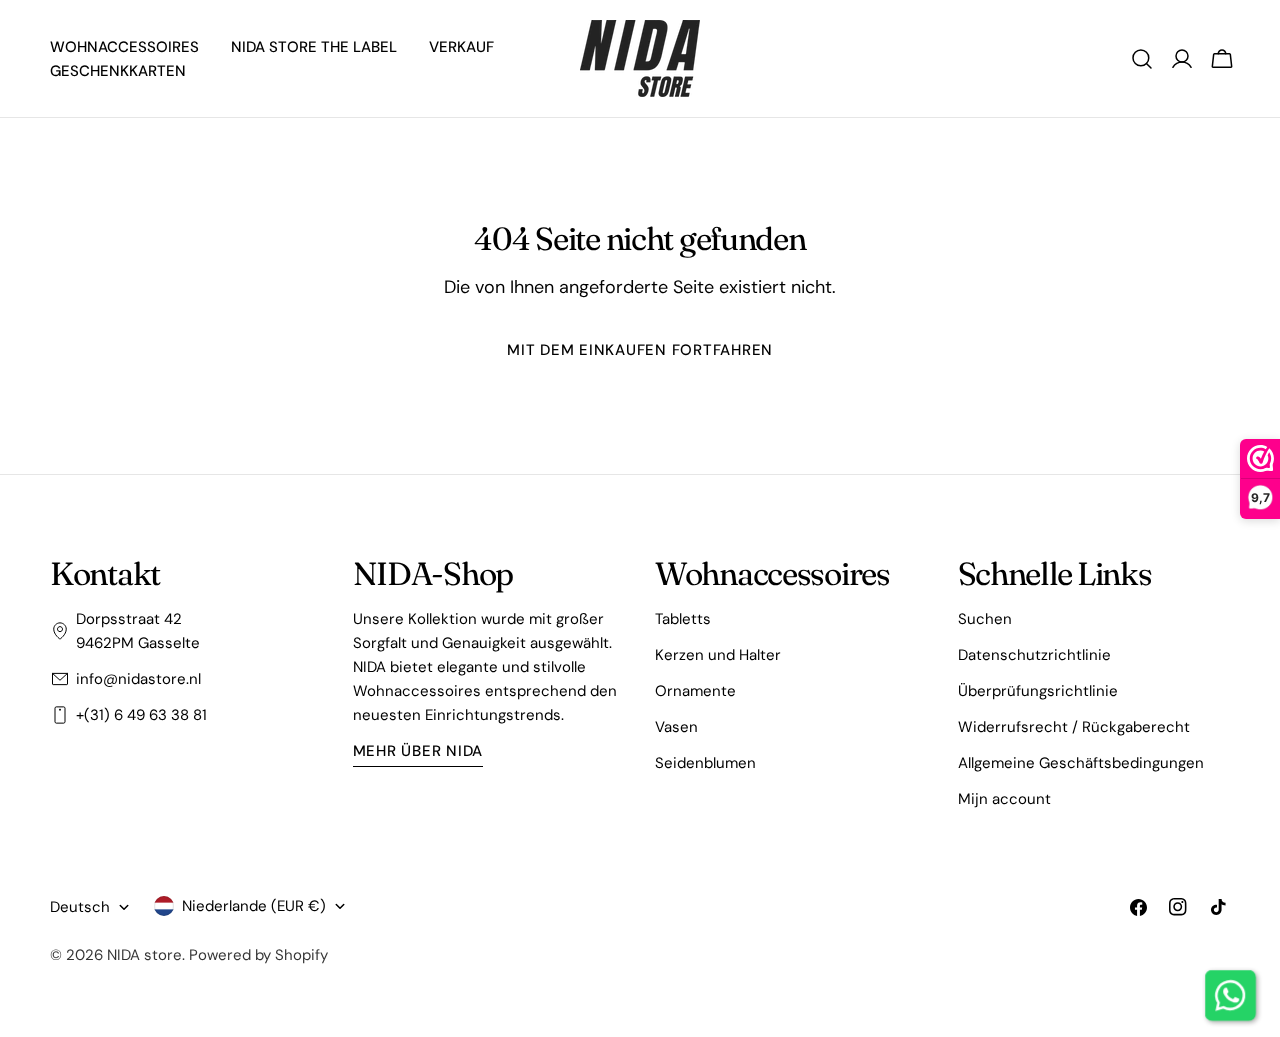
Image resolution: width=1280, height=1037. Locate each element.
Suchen (985, 619)
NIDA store (144, 955)
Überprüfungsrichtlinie (1038, 691)
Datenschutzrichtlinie (1034, 655)
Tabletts (683, 619)
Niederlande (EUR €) (254, 906)
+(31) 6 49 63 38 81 (141, 715)
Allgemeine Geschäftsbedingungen (1081, 763)
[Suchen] (1142, 59)
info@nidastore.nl (138, 679)
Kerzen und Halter (718, 655)
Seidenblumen (705, 763)
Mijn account (1004, 799)
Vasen (676, 727)
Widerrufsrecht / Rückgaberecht (1074, 727)
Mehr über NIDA (418, 751)
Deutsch (80, 907)
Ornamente (695, 691)
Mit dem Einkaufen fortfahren (640, 350)
